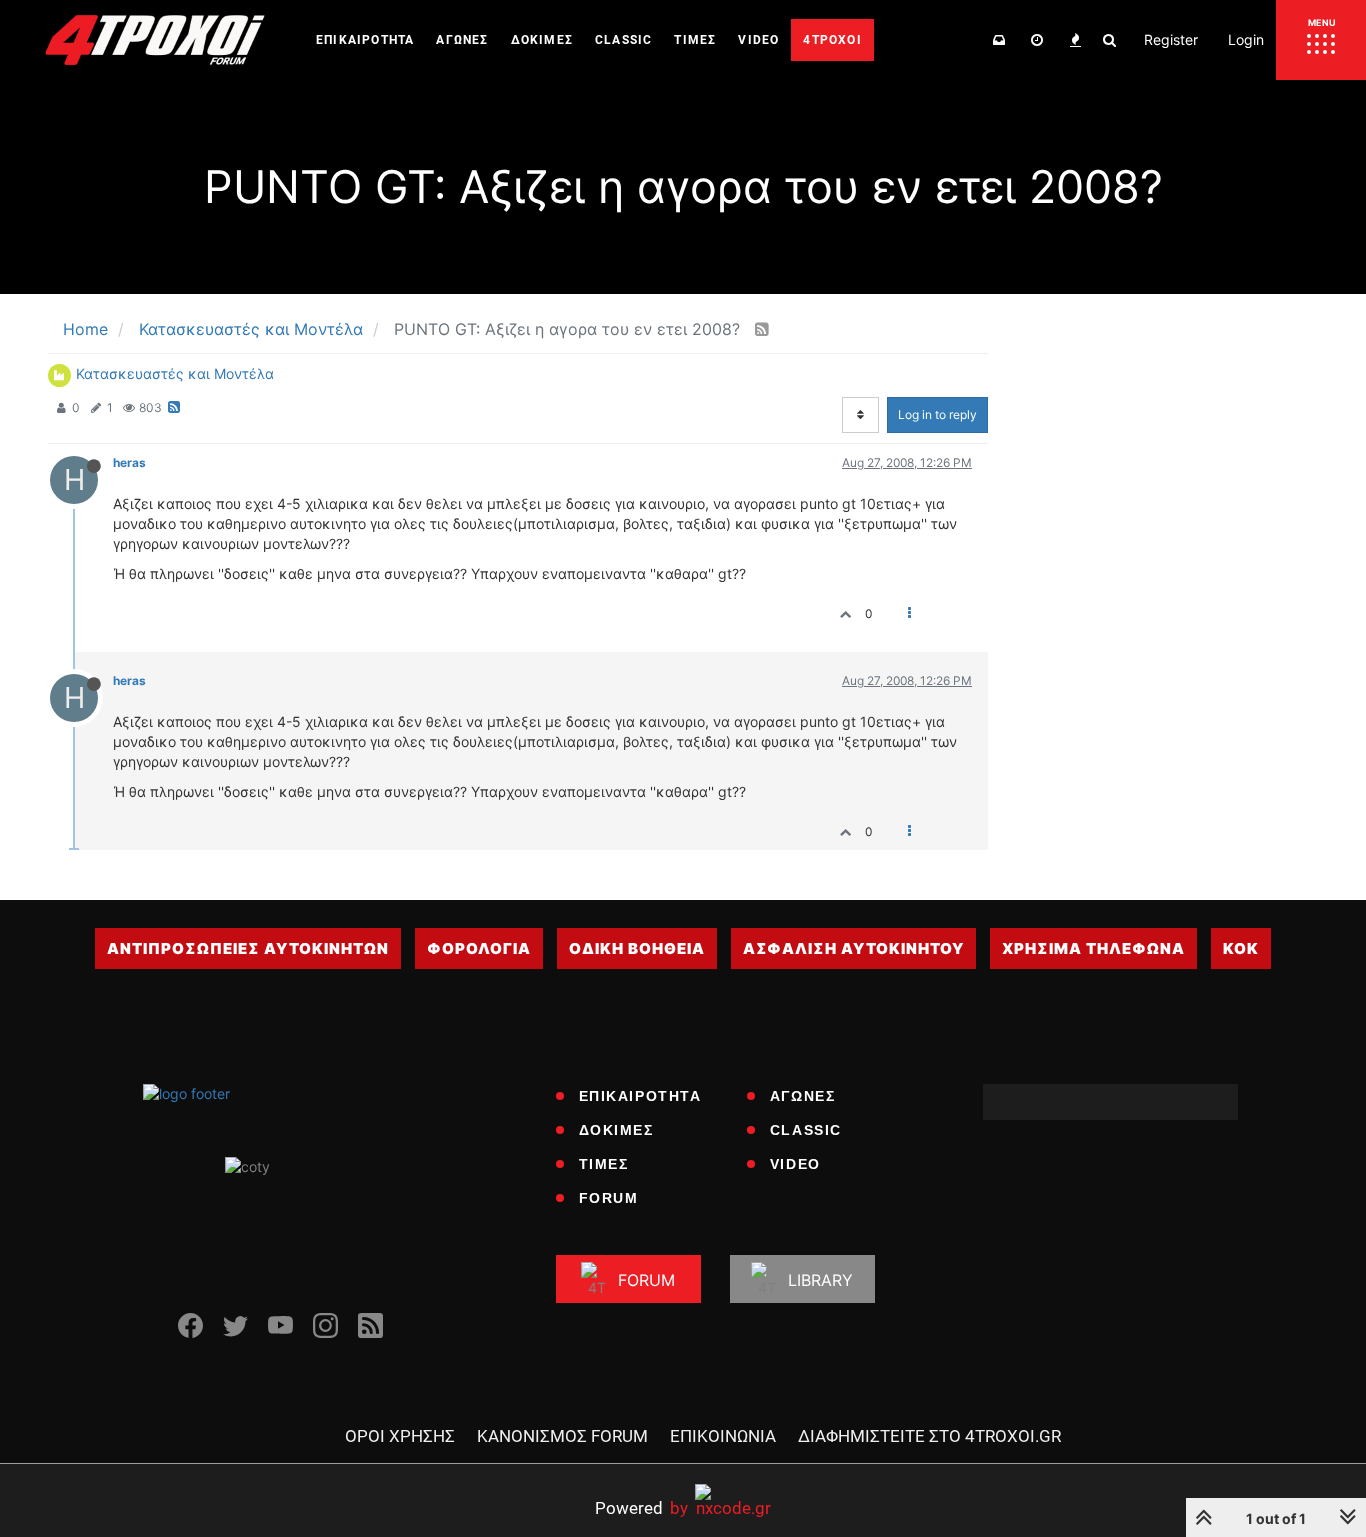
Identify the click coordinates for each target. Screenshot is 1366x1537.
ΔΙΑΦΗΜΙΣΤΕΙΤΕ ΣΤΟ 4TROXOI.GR (929, 1436)
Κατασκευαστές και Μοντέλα (175, 373)
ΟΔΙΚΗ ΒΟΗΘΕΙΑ (637, 948)
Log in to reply (937, 414)
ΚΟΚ (1241, 948)
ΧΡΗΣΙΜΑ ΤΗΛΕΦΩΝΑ (1093, 948)
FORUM (609, 1198)
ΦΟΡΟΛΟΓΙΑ (479, 948)
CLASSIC (806, 1130)
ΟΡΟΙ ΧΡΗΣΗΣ (400, 1436)
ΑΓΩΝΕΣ (803, 1096)
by (641, 1507)
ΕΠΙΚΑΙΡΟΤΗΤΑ (640, 1096)
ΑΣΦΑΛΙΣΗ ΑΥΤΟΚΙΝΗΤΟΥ (853, 948)
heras (129, 462)
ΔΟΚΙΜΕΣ (616, 1130)
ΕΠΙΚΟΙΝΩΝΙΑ (723, 1436)
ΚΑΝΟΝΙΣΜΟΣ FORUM (562, 1436)
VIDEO (795, 1164)
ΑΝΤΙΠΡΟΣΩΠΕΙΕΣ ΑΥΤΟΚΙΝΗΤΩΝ (248, 948)
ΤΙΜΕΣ (604, 1164)
